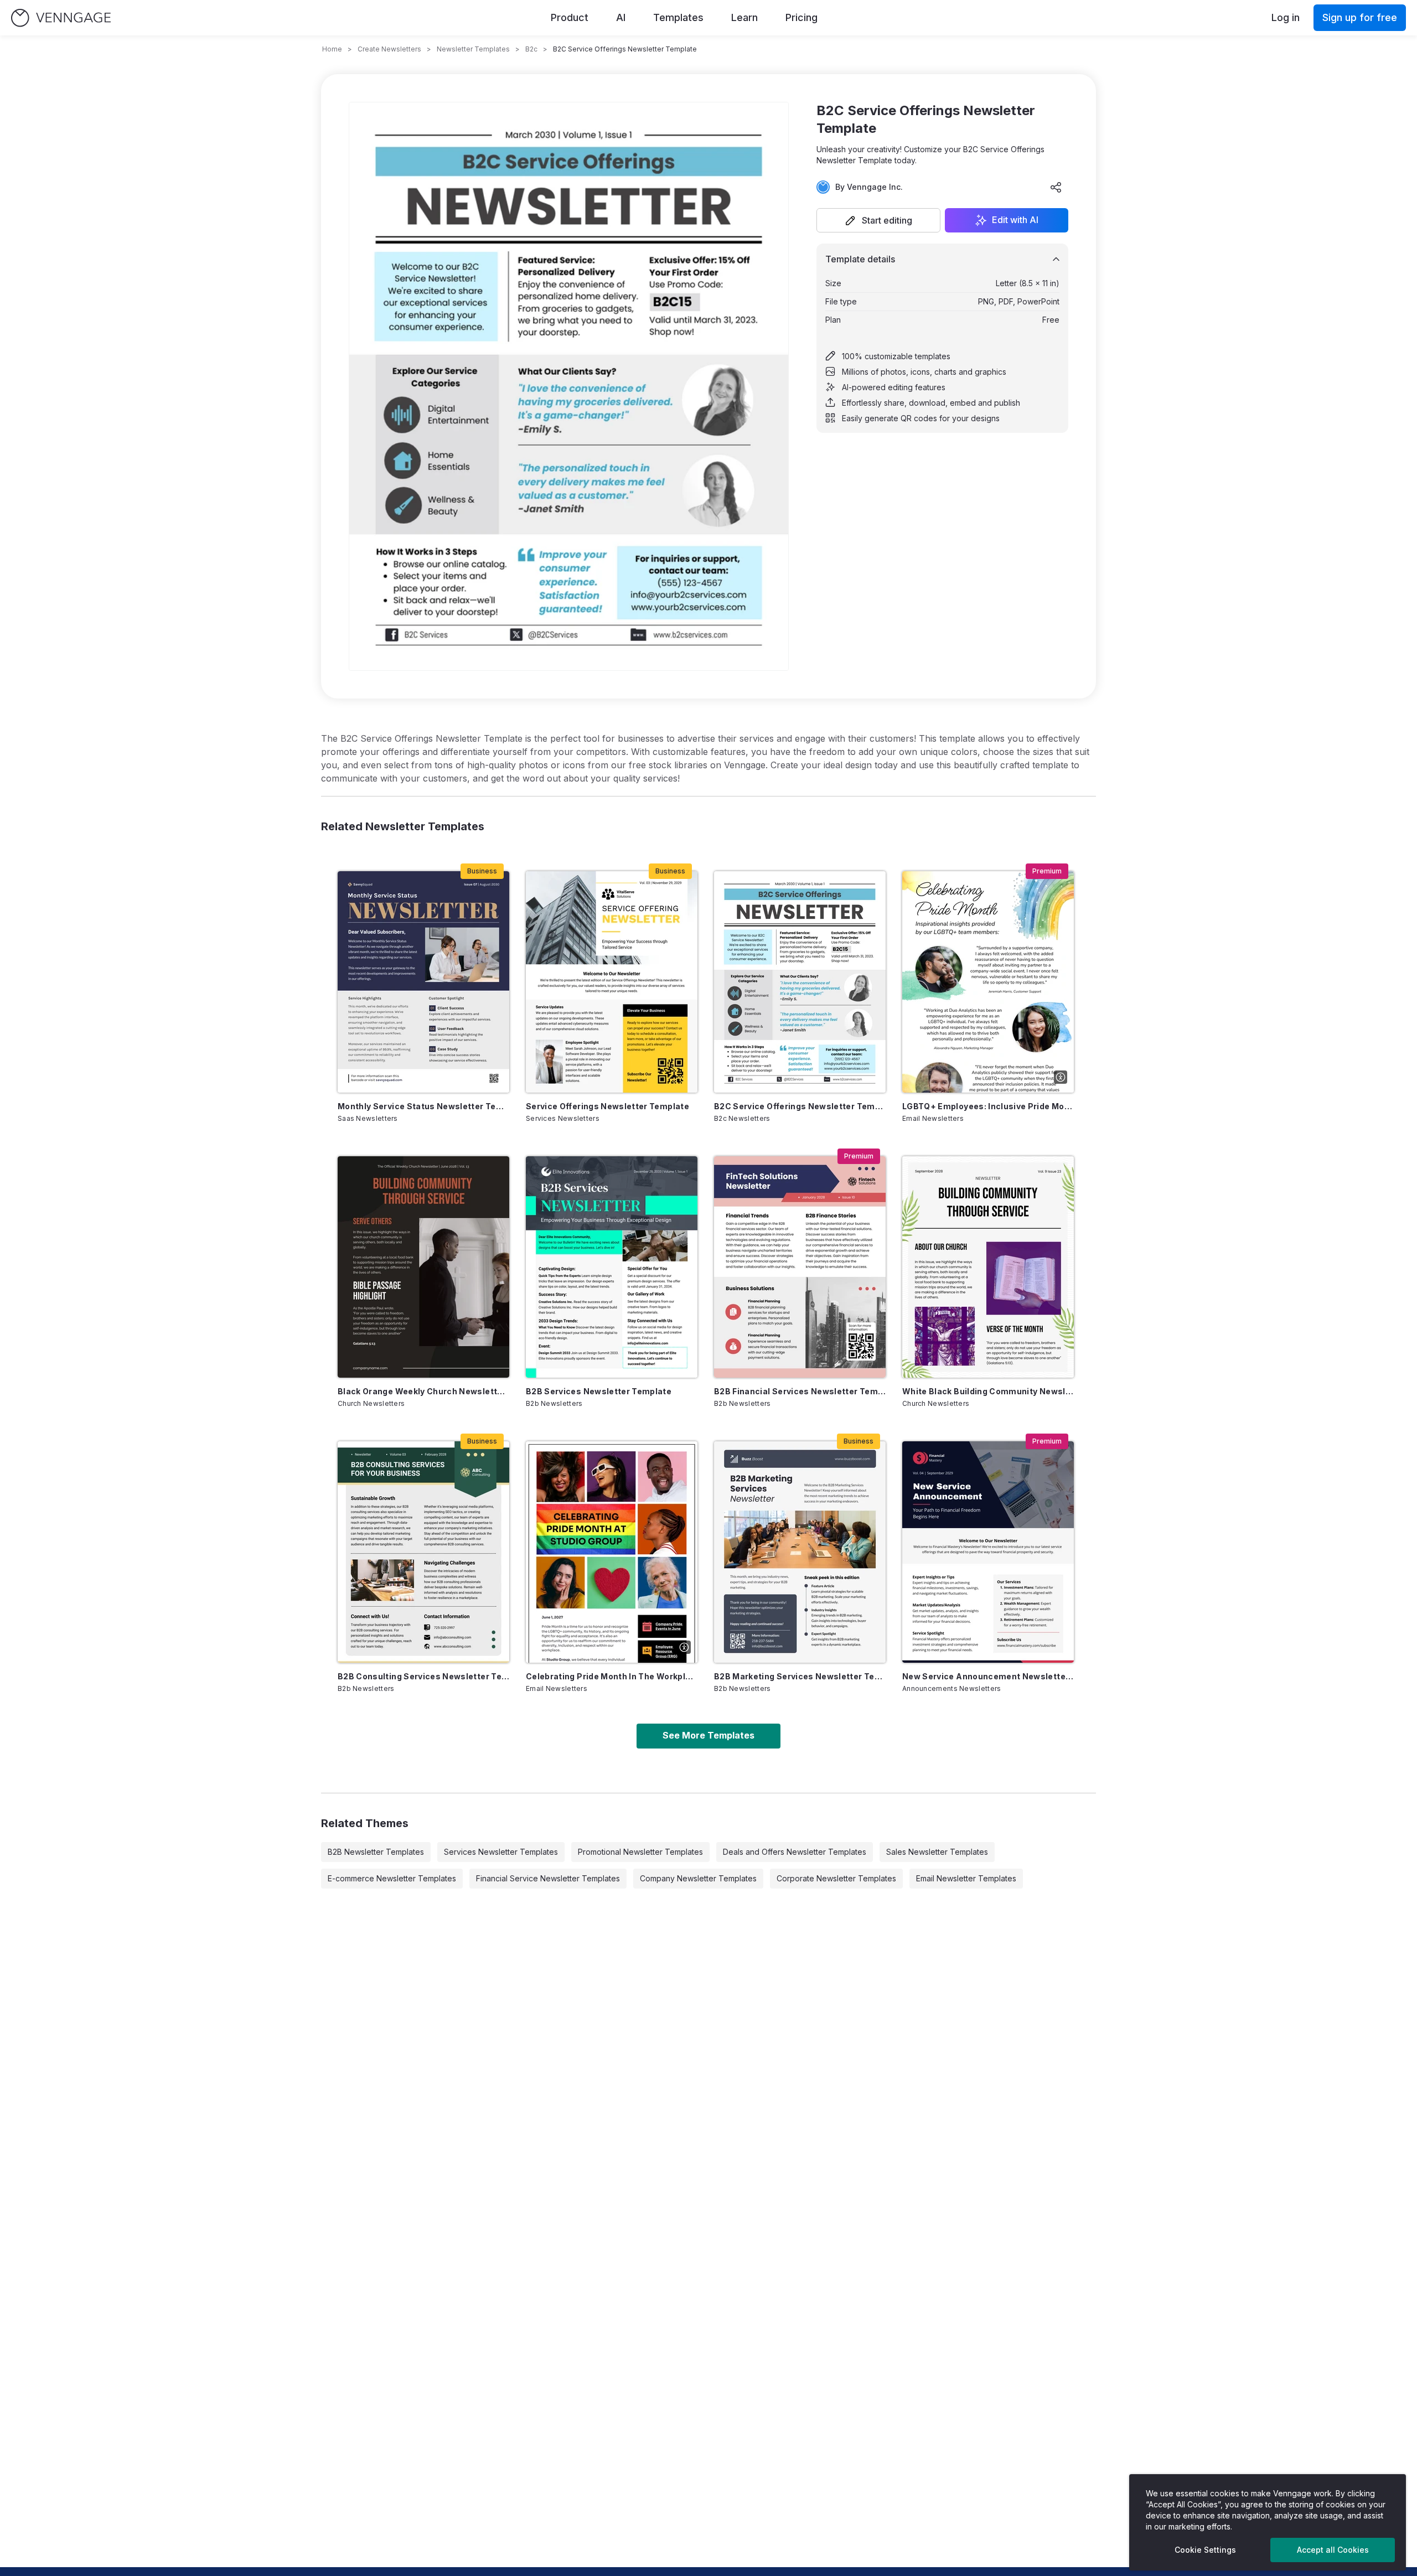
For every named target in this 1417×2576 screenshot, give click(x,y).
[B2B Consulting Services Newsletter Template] (423, 1552)
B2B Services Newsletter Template (599, 1391)
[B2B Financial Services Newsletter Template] (800, 1267)
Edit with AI (1015, 220)
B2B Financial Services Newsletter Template (800, 1391)
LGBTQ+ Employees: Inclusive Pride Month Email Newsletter (988, 1106)
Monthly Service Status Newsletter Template (423, 1106)
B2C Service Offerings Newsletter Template (800, 1106)
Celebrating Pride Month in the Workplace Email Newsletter (612, 1676)
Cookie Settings (1205, 2550)
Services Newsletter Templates (501, 1852)
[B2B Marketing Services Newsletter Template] (800, 1552)
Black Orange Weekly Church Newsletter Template (423, 1391)
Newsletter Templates (473, 49)
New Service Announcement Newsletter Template (988, 1676)
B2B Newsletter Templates (376, 1852)
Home (332, 49)
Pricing (801, 17)
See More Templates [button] (708, 1735)
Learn (744, 17)
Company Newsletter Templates (698, 1878)
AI (621, 17)
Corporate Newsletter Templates (836, 1878)
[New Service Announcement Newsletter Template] (988, 1552)
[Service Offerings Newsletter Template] (612, 982)
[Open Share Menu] (1056, 187)
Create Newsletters (389, 49)
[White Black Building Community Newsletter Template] (988, 1267)
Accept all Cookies (1333, 2550)
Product (570, 17)
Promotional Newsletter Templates (640, 1852)
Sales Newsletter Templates (937, 1852)
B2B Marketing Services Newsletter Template (800, 1676)
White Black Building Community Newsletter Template (988, 1391)
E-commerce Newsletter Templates (392, 1878)
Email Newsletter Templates (966, 1878)
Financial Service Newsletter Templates (548, 1878)
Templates (678, 17)
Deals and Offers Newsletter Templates (795, 1852)
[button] (878, 220)
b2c (531, 49)
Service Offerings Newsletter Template (607, 1106)
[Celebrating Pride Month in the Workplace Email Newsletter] (612, 1552)
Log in (1286, 17)
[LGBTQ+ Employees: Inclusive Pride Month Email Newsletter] (988, 982)
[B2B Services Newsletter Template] (612, 1267)
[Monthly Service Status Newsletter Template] (423, 982)
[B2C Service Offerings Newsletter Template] (800, 982)
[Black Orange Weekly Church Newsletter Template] (423, 1267)
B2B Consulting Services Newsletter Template (423, 1676)
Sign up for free (1360, 17)
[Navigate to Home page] (61, 18)
